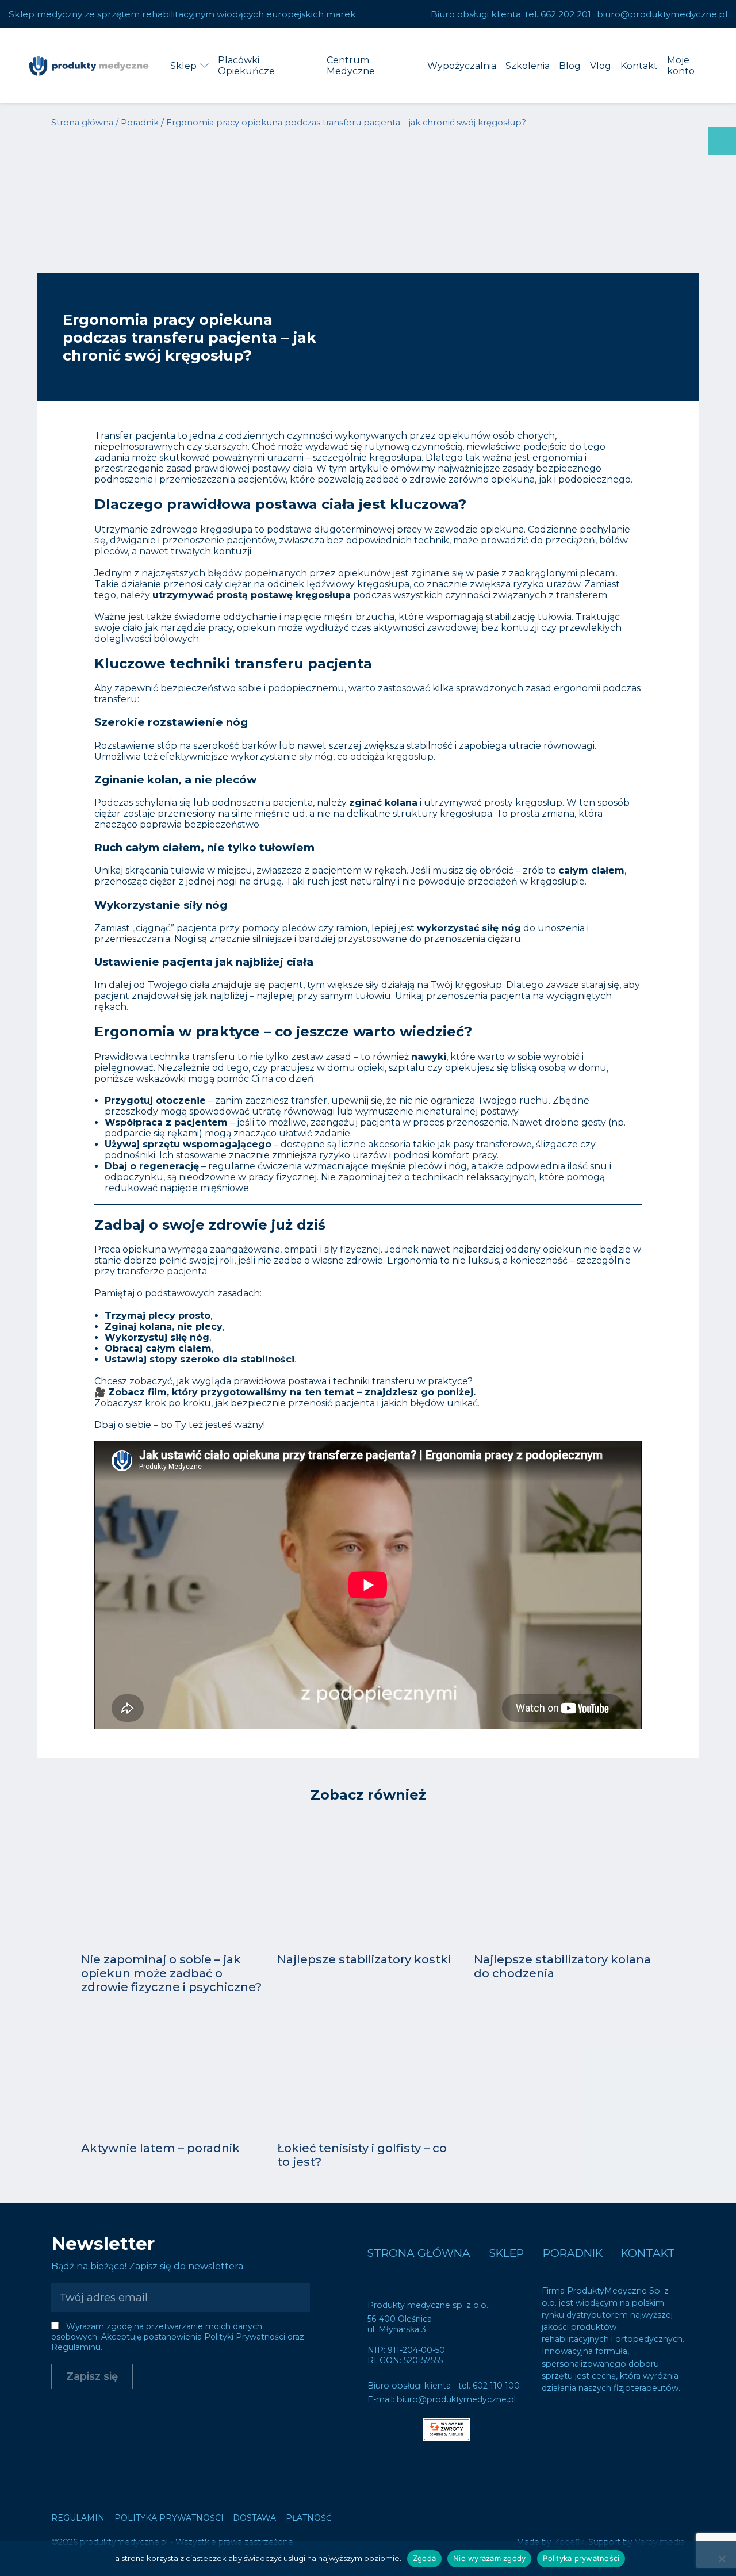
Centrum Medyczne (351, 66)
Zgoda (424, 2558)
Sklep (183, 66)
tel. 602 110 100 (489, 2386)
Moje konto (681, 66)
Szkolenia (528, 66)
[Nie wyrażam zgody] (722, 2559)
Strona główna (82, 123)
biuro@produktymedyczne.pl (662, 14)
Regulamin (78, 2518)
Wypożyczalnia (462, 66)
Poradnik (140, 123)
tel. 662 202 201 (558, 14)
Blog (570, 66)
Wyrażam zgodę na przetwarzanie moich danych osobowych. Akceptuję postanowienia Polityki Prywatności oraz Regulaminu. (178, 2337)
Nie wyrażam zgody (489, 2558)
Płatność (309, 2518)
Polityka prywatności (169, 2518)
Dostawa (254, 2518)
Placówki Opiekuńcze (246, 66)
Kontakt (639, 66)
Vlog (601, 66)
